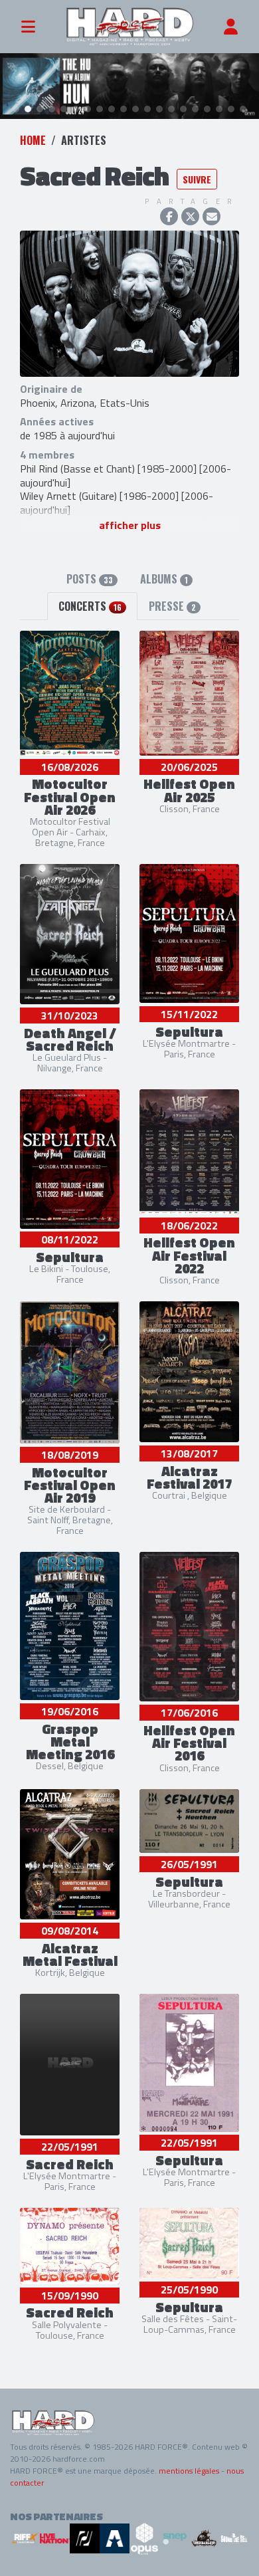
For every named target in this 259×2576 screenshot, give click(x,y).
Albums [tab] (164, 579)
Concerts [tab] (90, 606)
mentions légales (189, 2471)
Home (33, 140)
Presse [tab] (172, 606)
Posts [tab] (90, 579)
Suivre (197, 179)
